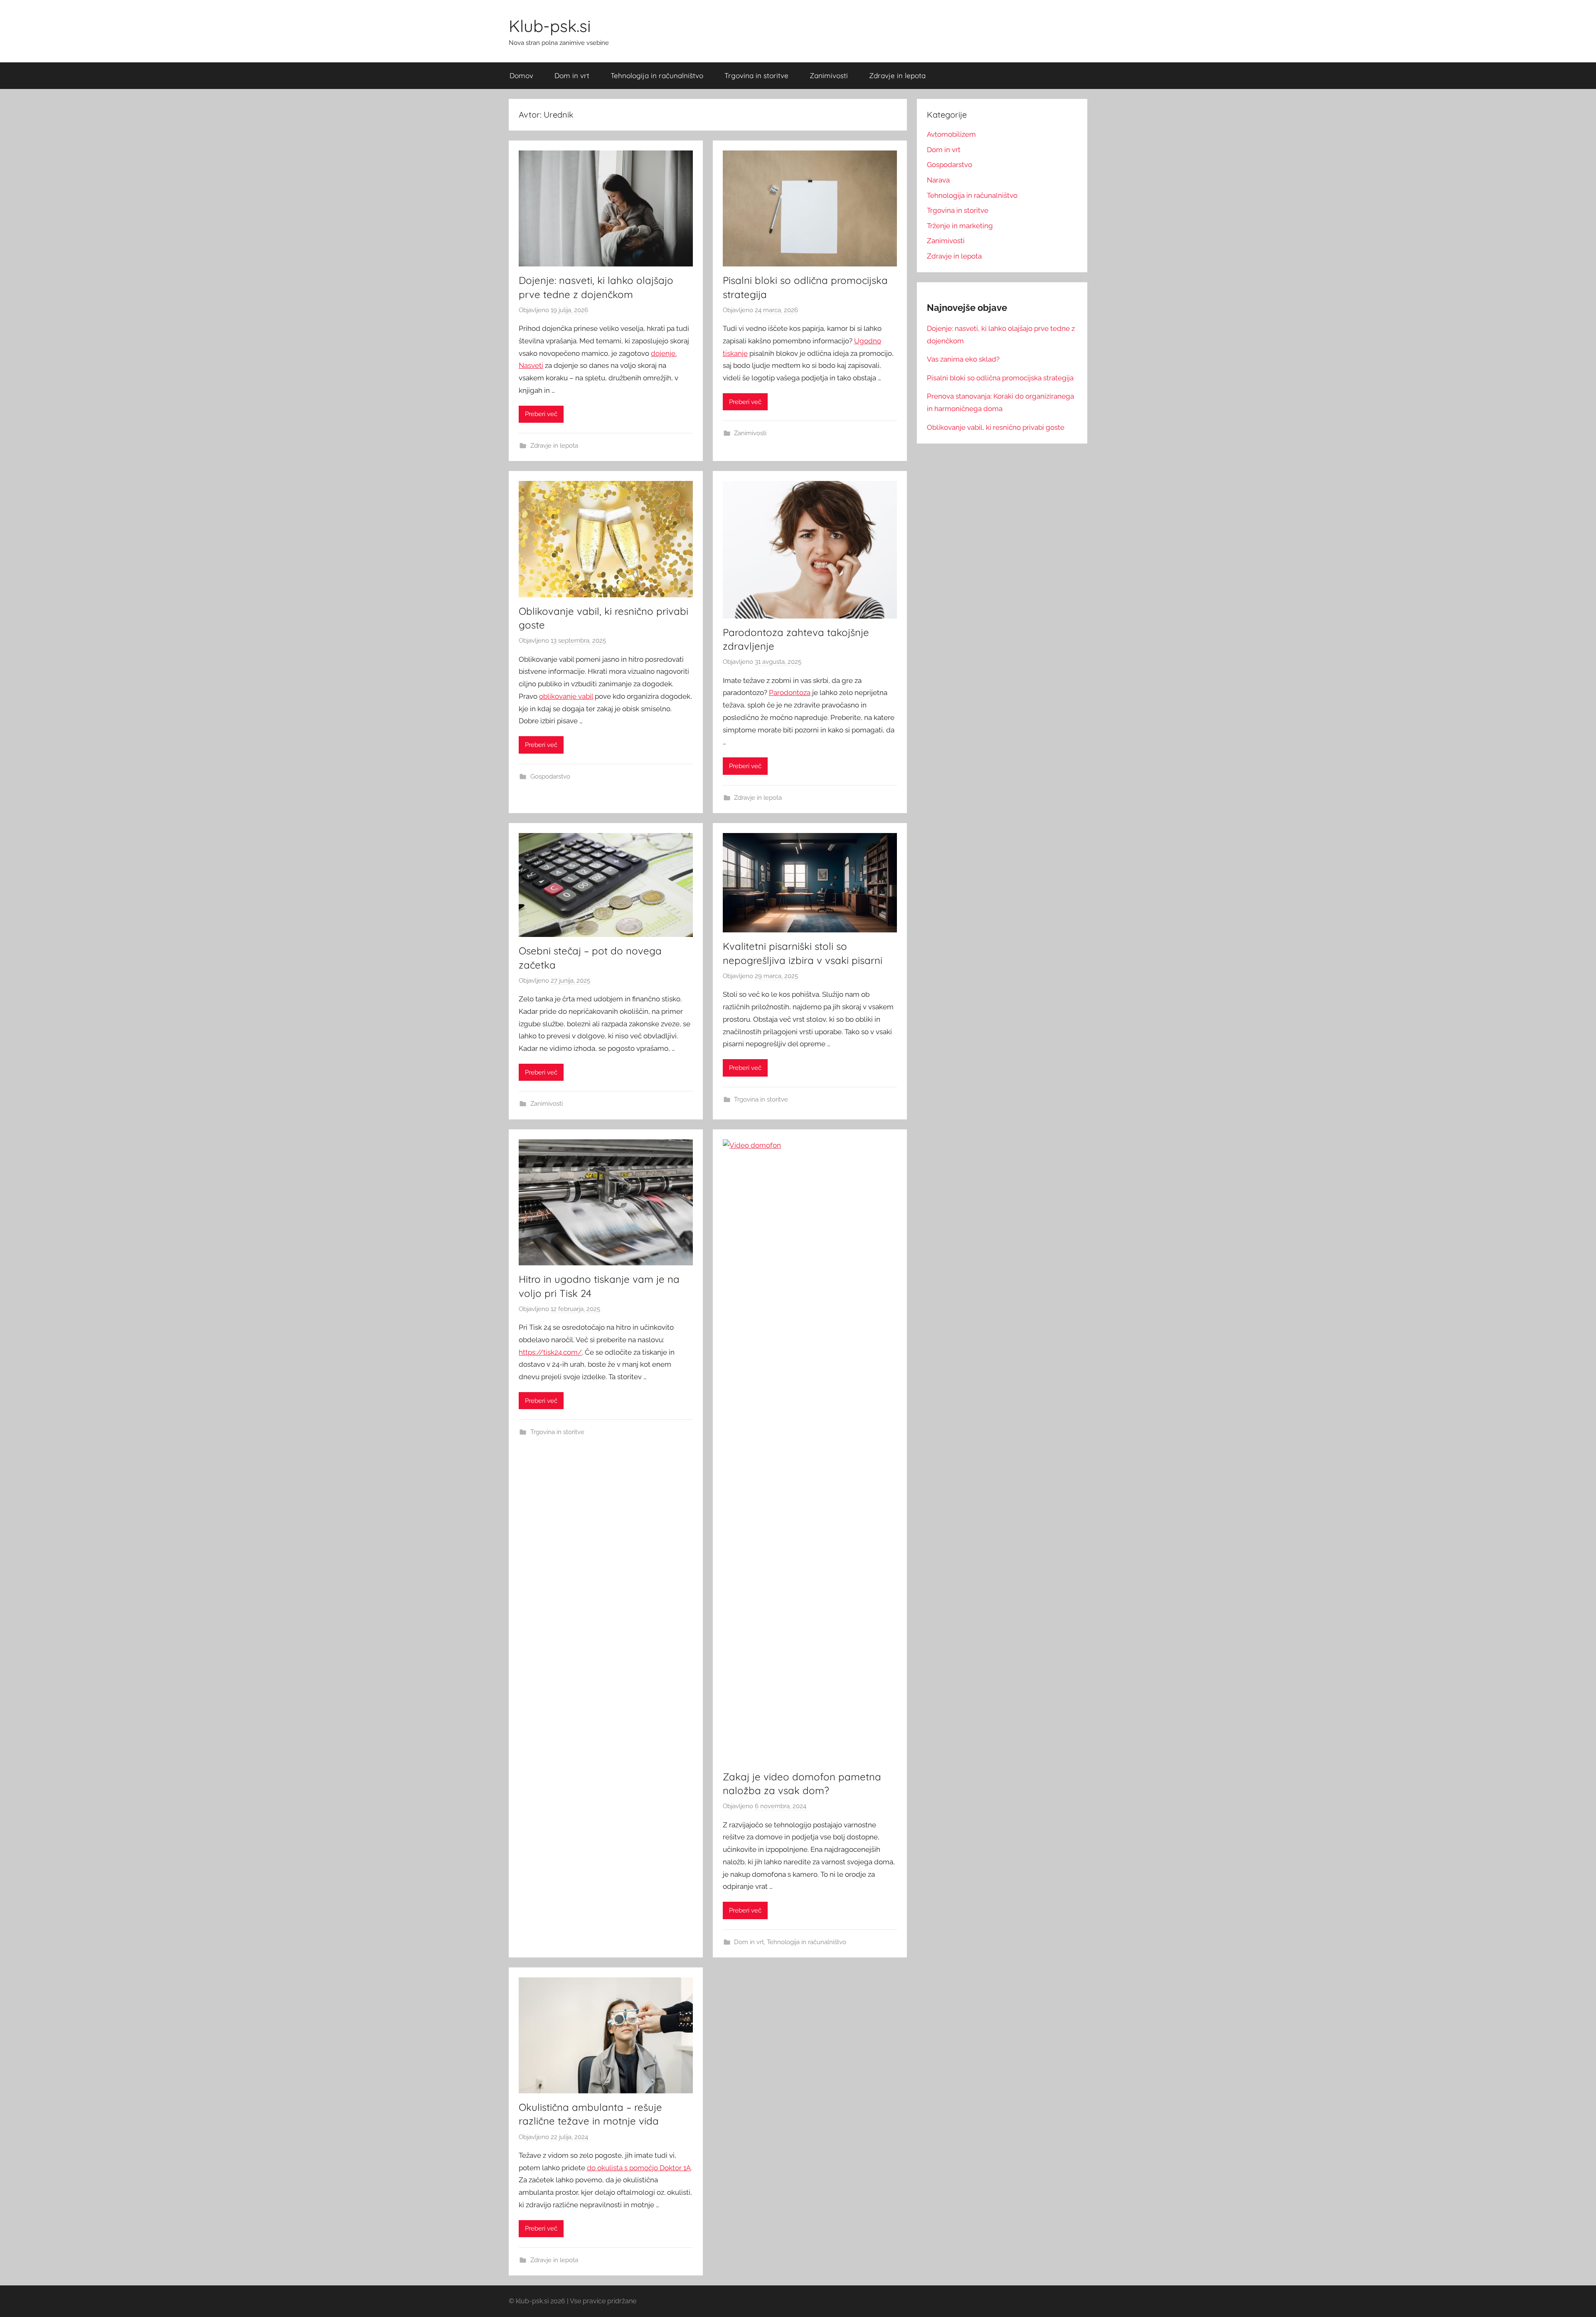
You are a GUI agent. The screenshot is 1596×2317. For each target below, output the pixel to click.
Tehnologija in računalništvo (657, 75)
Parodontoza (790, 693)
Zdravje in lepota (897, 75)
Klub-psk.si (550, 26)
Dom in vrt (572, 75)
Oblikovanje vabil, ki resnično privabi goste (996, 427)
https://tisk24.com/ (550, 1352)
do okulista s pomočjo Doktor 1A (639, 2168)
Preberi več (541, 414)
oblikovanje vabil (566, 696)
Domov (521, 75)
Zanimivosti (829, 75)
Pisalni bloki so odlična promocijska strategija (1000, 378)
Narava (938, 180)
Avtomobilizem (951, 134)
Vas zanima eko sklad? (963, 359)
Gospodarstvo (550, 776)
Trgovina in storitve (756, 75)
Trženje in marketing (960, 226)
